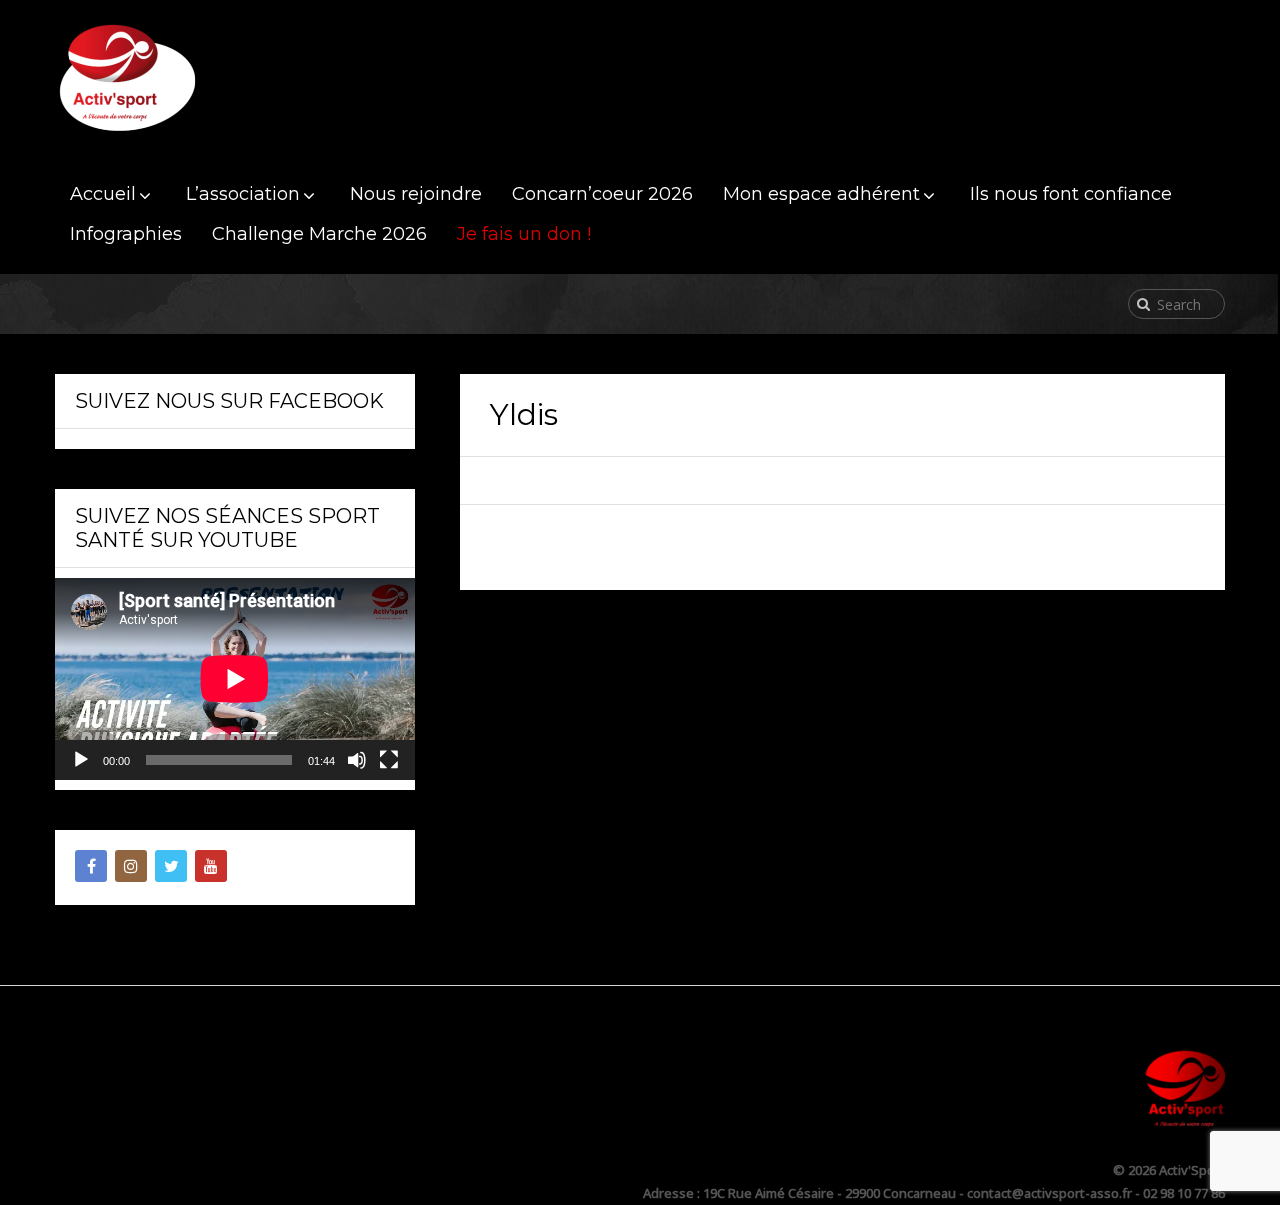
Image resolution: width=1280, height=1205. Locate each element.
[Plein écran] (389, 760)
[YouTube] (211, 866)
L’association (243, 194)
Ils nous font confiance (1071, 194)
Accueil (103, 194)
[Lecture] (81, 760)
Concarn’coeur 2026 (602, 194)
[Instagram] (131, 866)
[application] (235, 679)
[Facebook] (91, 866)
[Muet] (357, 760)
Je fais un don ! (524, 234)
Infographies (126, 234)
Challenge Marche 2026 (319, 234)
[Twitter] (171, 866)
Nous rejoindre (416, 194)
